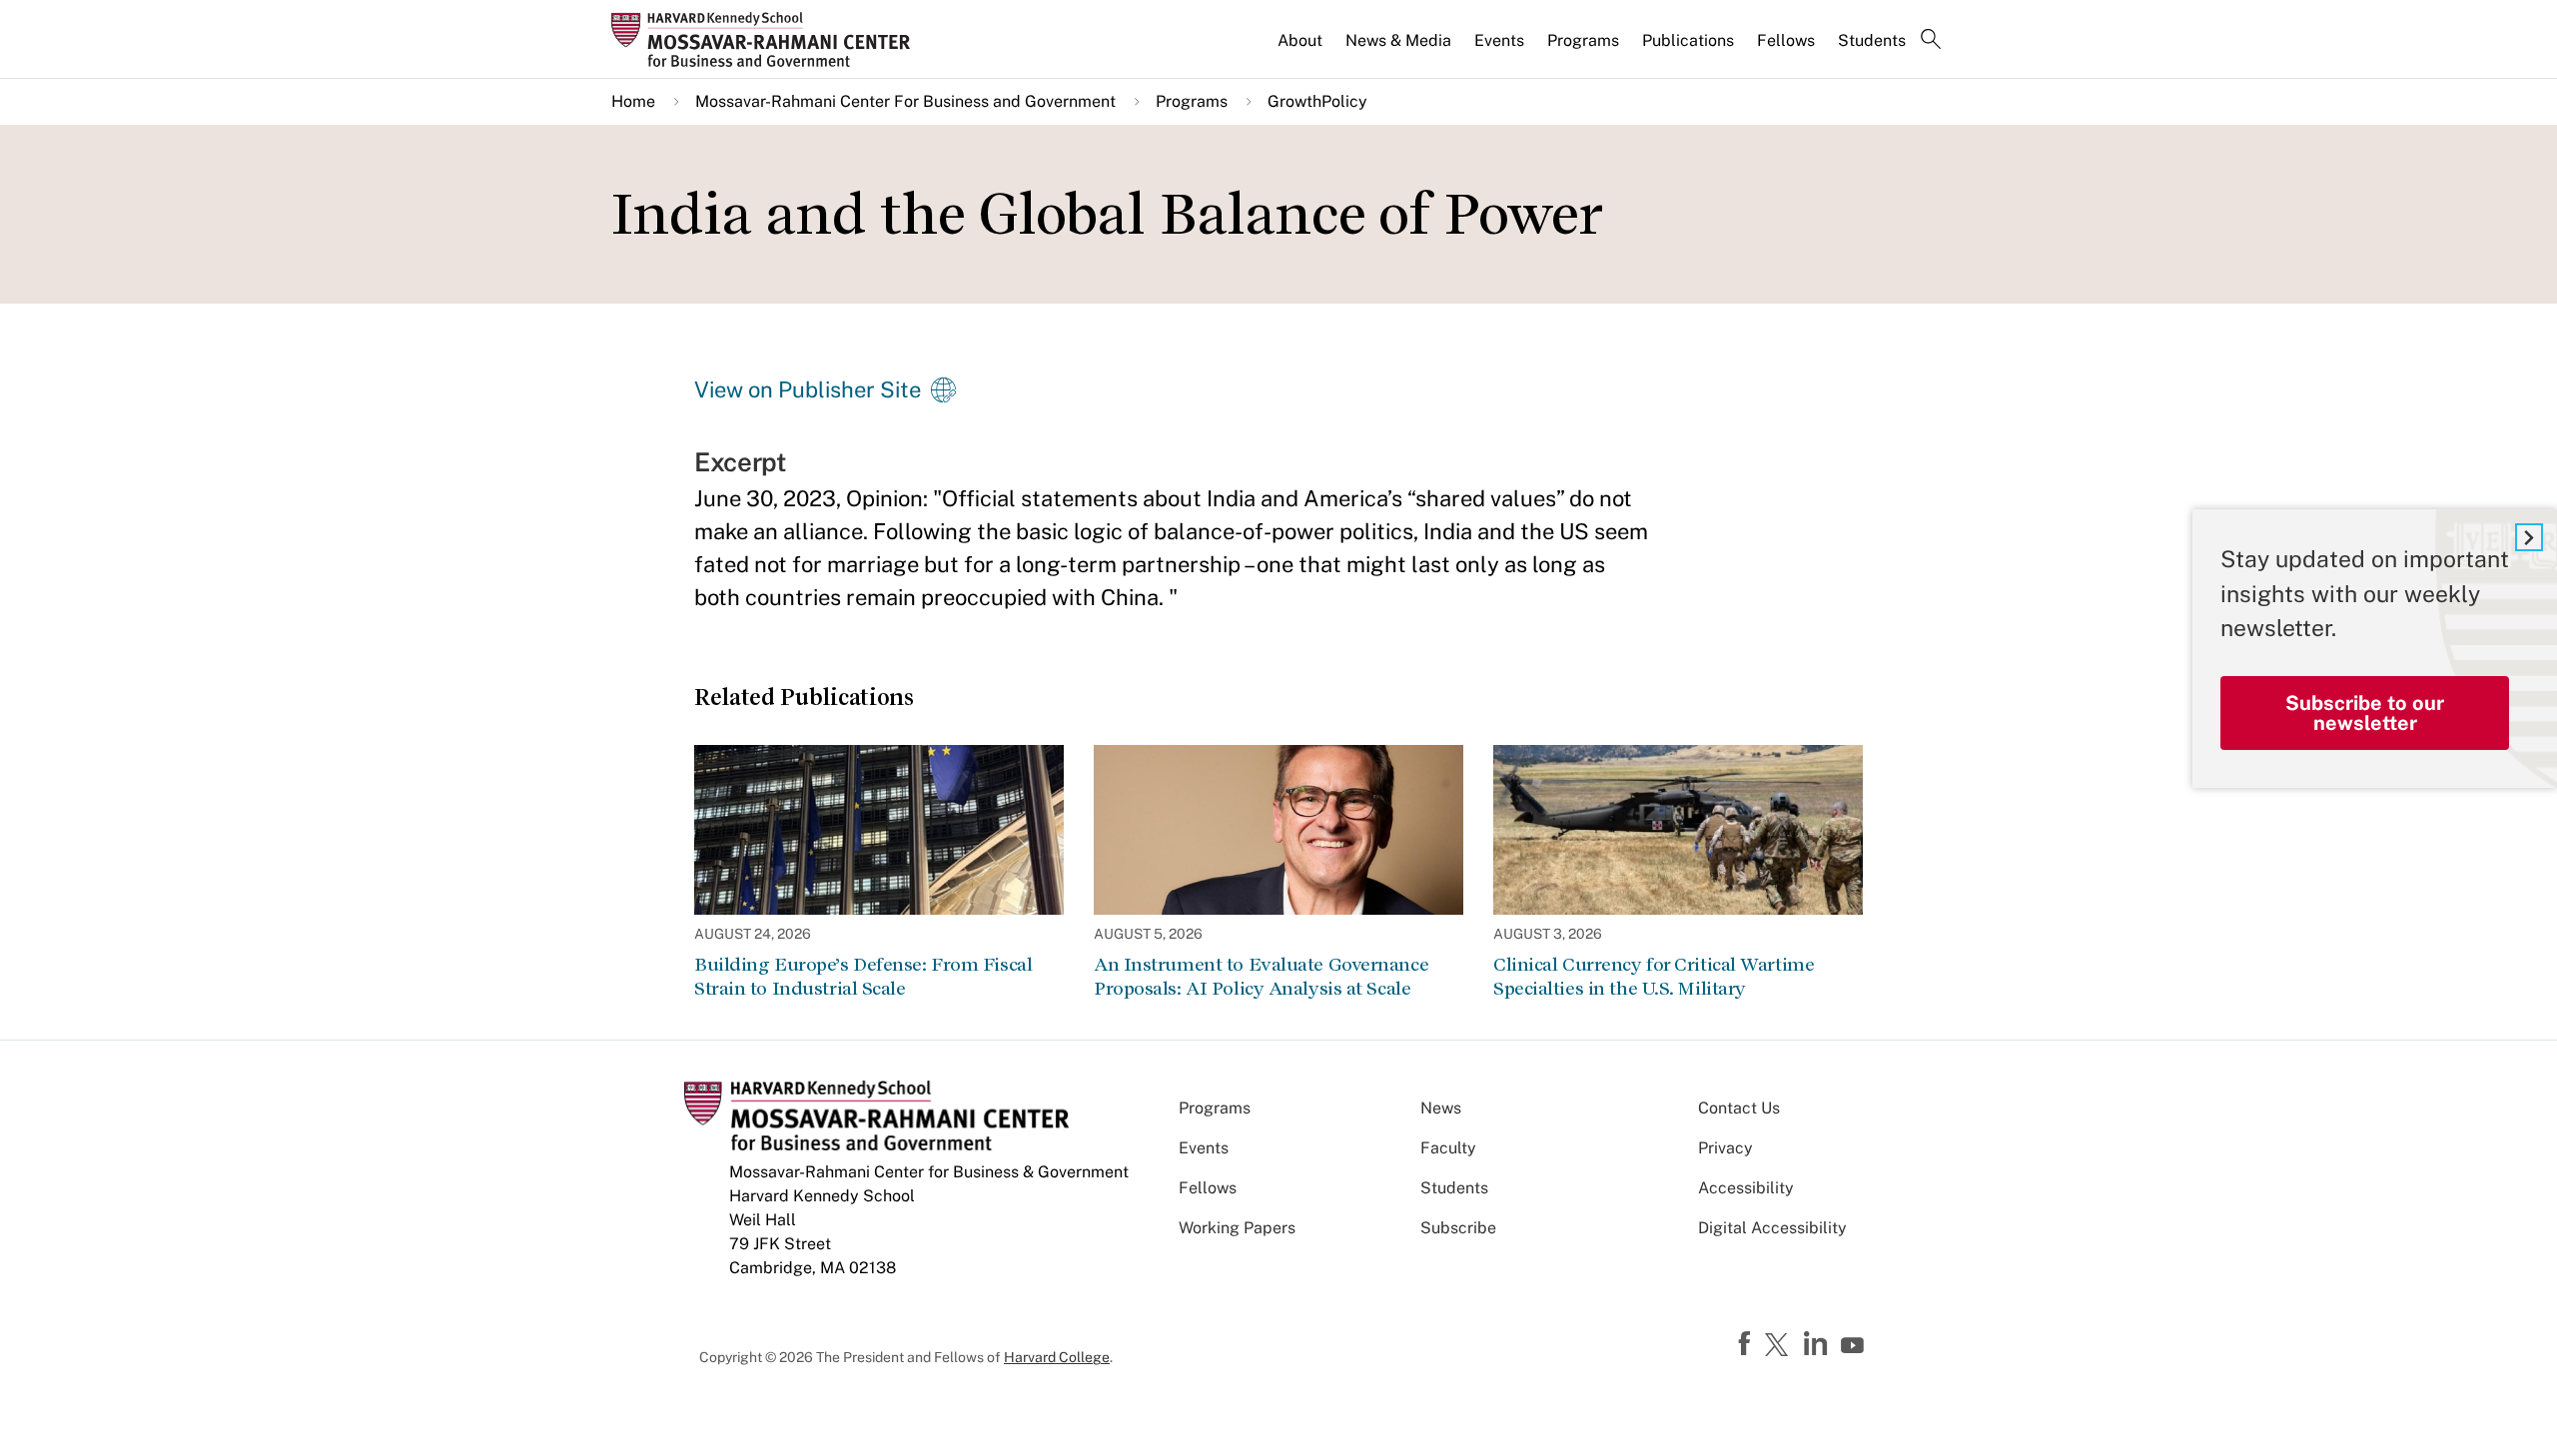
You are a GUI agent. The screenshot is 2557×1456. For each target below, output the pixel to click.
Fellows (1786, 40)
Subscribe (1458, 1228)
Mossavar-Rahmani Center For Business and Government (905, 101)
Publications (1688, 40)
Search (1931, 41)
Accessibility (1746, 1188)
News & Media (1398, 40)
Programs (1583, 40)
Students (1872, 40)
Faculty (1448, 1148)
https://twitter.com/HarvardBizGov (1780, 1346)
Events (1499, 40)
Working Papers (1237, 1228)
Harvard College (1057, 1357)
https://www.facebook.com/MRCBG (1747, 1344)
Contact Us (1739, 1108)
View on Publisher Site (808, 389)
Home (633, 101)
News (1441, 1108)
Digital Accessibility (1772, 1228)
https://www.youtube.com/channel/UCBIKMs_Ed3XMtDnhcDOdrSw (1855, 1346)
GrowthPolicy (1317, 101)
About (1300, 40)
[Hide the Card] (2529, 537)
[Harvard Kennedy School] (767, 39)
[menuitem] (1301, 49)
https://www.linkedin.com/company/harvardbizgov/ (1818, 1344)
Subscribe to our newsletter (2365, 713)
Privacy (1725, 1148)
